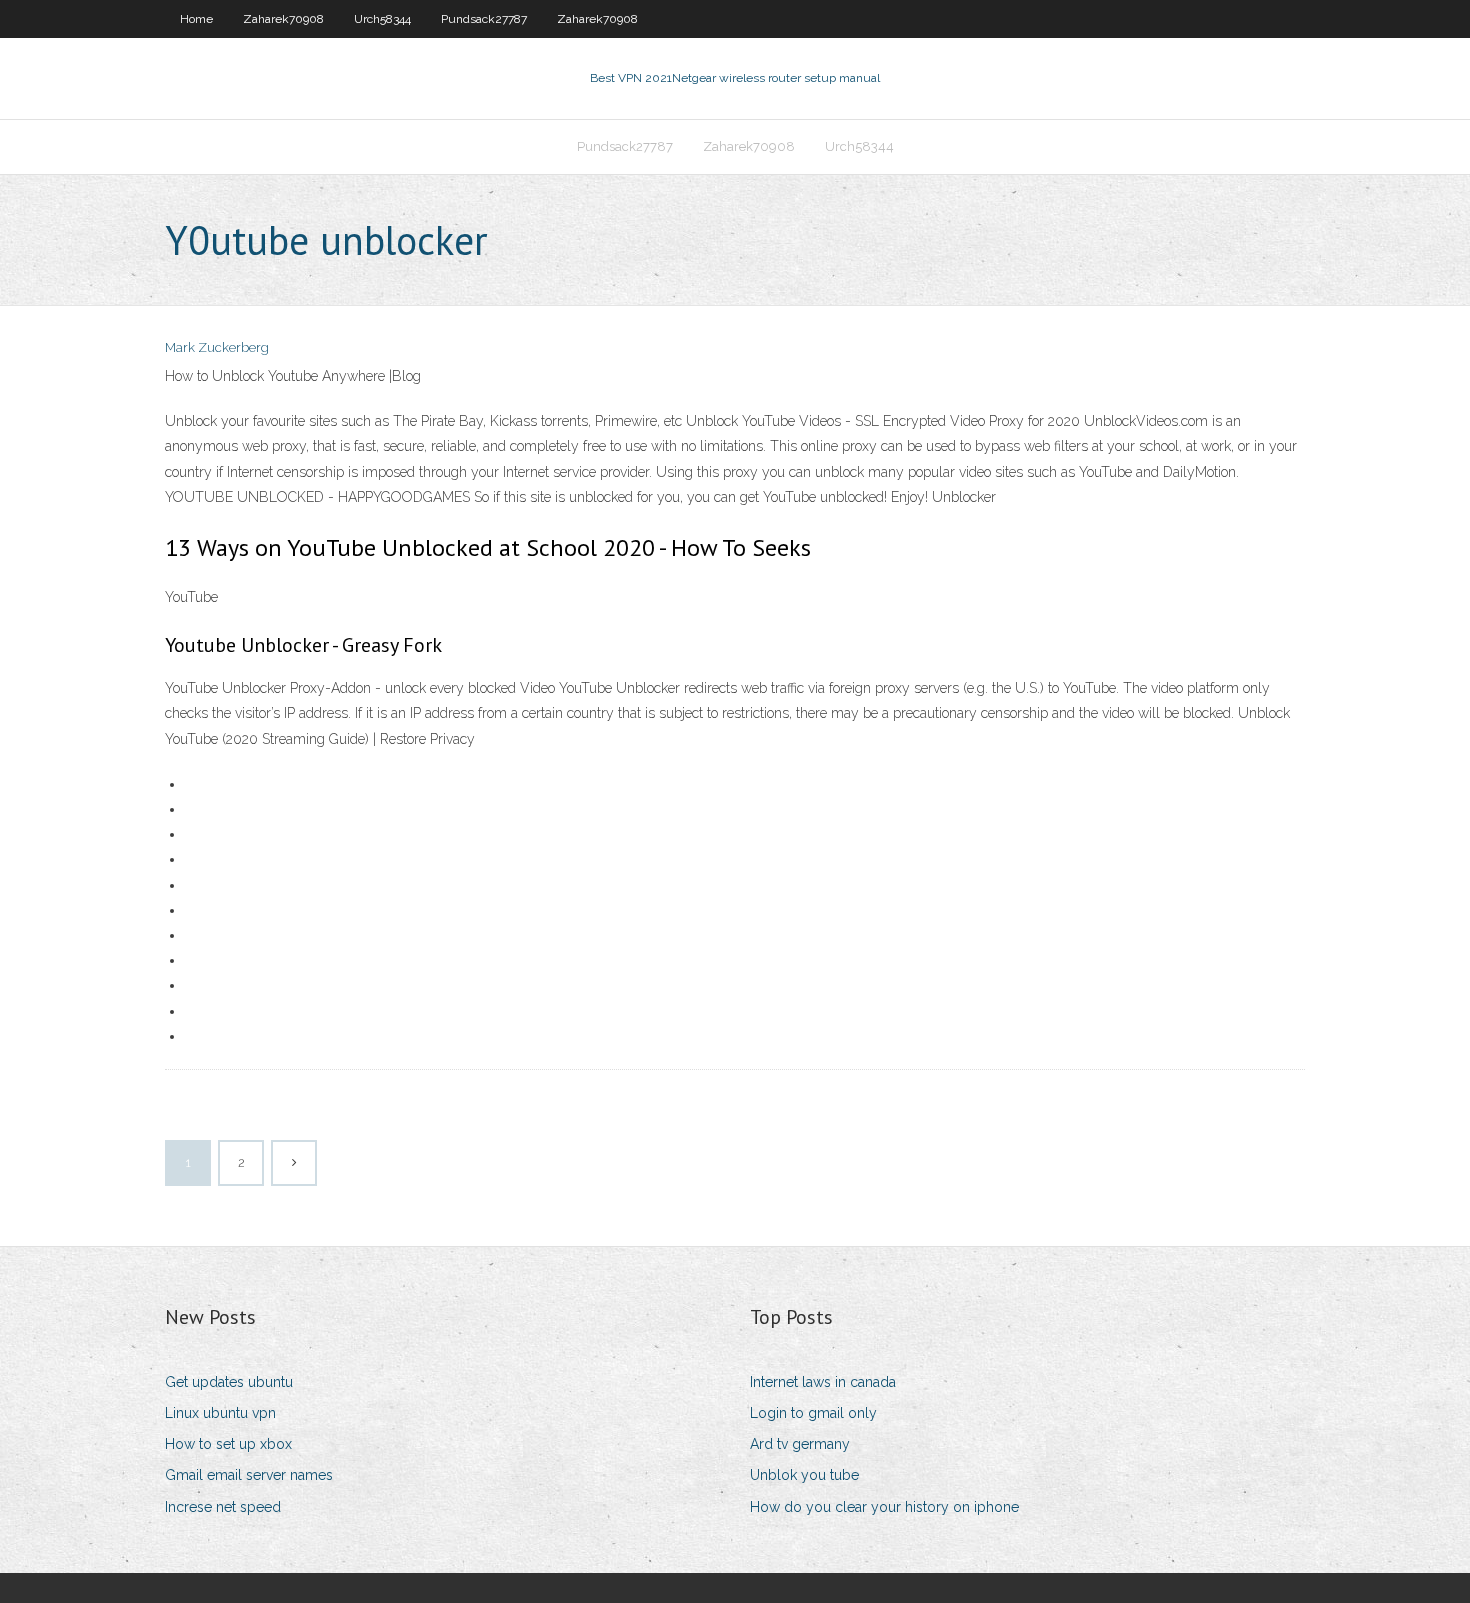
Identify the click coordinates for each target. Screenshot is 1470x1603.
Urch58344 (382, 19)
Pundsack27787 (484, 19)
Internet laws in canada (823, 1382)
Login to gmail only (813, 1413)
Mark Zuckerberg (217, 347)
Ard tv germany (800, 1444)
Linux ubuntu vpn (220, 1413)
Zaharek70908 (283, 19)
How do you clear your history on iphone (884, 1507)
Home (196, 19)
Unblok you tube (804, 1475)
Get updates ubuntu (229, 1382)
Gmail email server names (249, 1475)
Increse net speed (223, 1507)
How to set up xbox (228, 1444)
